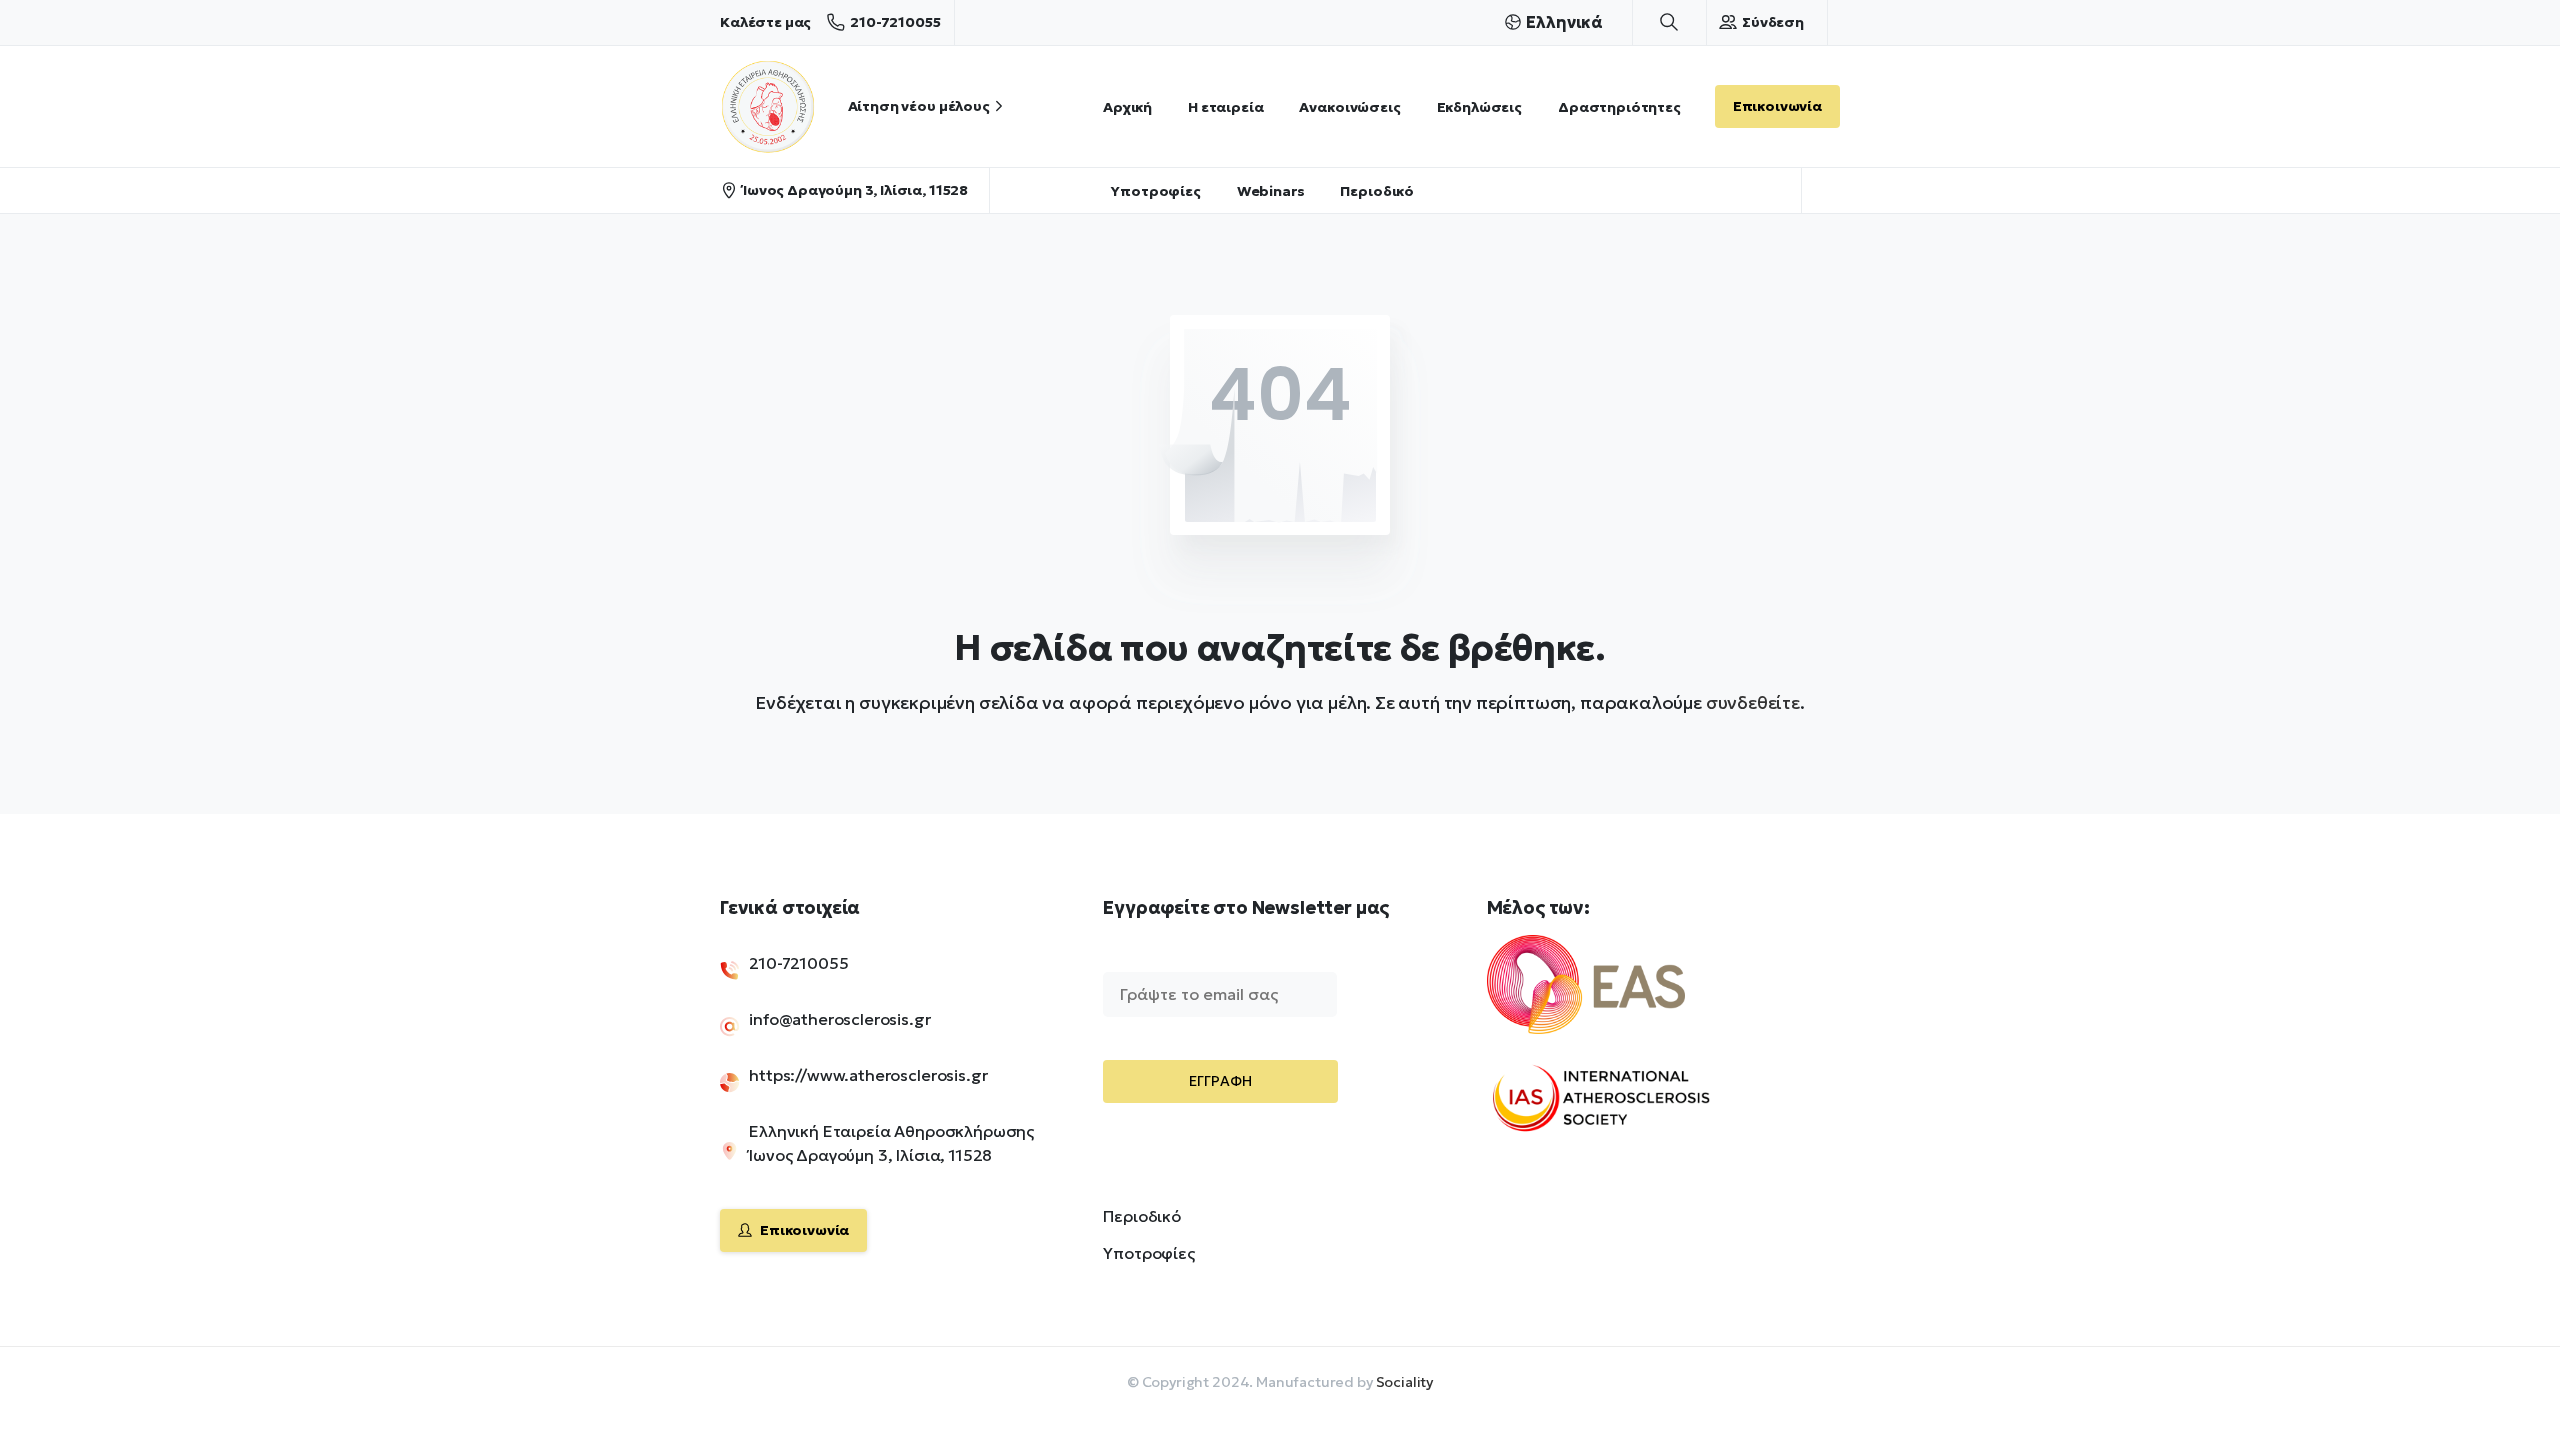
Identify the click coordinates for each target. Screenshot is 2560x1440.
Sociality (1405, 1382)
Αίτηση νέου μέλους (919, 106)
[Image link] (1619, 997)
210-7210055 (895, 22)
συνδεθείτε (1753, 702)
